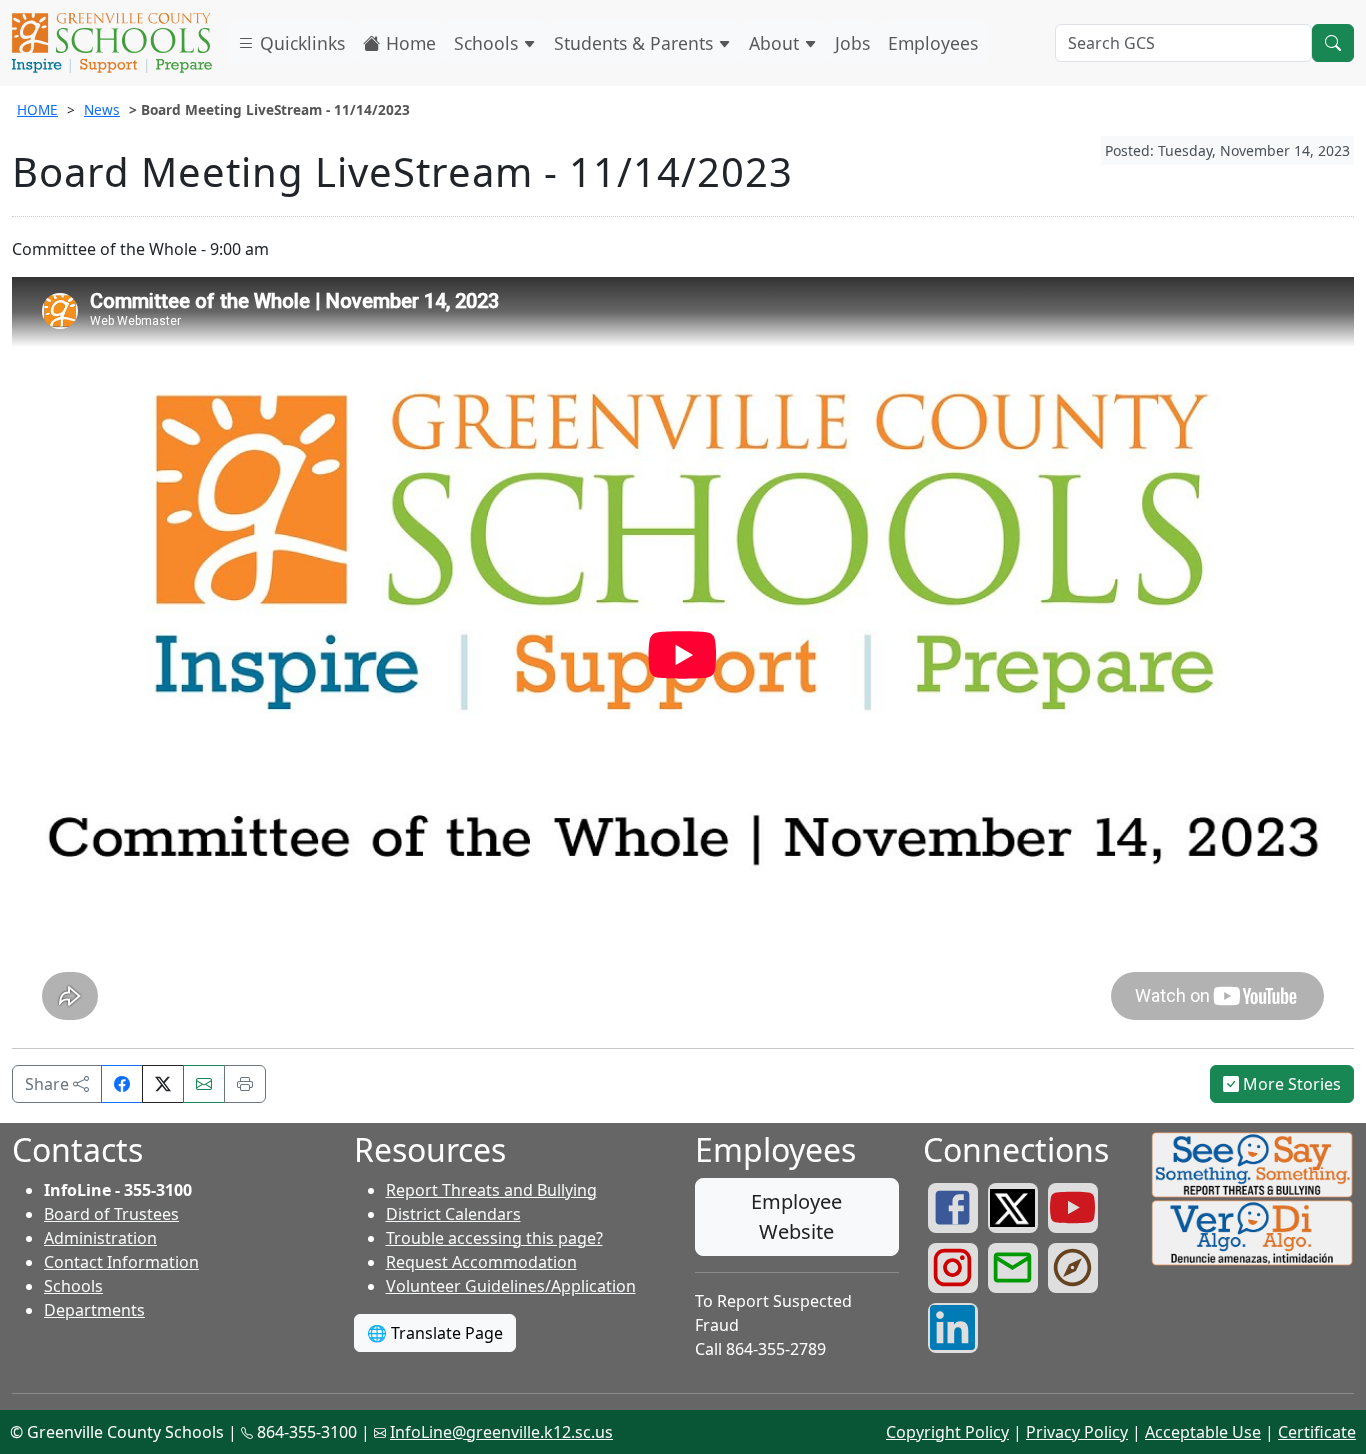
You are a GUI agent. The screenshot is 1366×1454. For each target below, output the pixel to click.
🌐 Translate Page (435, 1333)
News (102, 109)
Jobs (852, 43)
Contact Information (121, 1262)
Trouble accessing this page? (494, 1238)
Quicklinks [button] (300, 43)
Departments (94, 1310)
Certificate (1317, 1432)
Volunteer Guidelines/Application (511, 1286)
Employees (933, 43)
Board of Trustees (111, 1214)
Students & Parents (636, 43)
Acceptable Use (1203, 1432)
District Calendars (453, 1214)
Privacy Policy (1077, 1432)
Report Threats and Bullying (491, 1190)
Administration (100, 1238)
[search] (1333, 43)
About (776, 43)
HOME (37, 109)
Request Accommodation (481, 1262)
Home (408, 43)
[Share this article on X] (163, 1084)
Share (49, 1084)
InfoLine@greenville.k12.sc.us (501, 1432)
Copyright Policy (947, 1432)
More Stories (1290, 1084)
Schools (488, 43)
